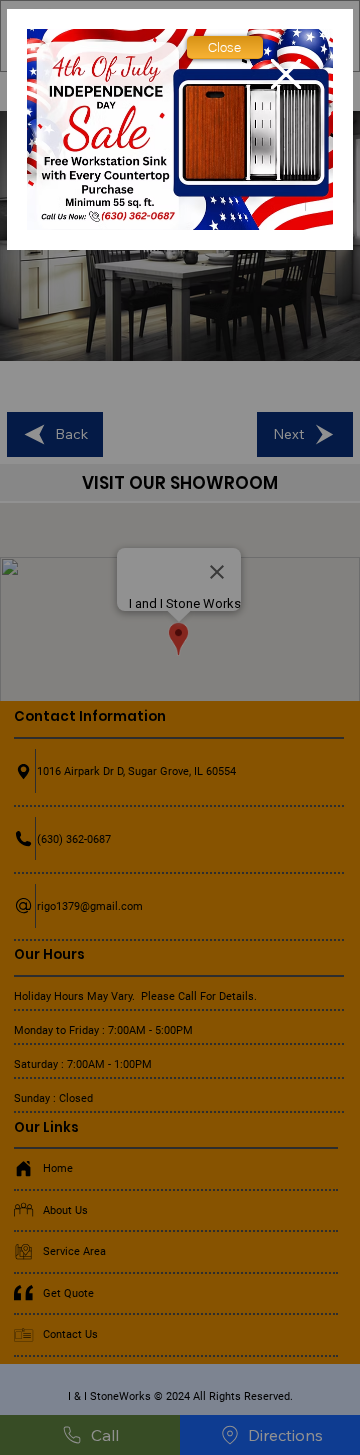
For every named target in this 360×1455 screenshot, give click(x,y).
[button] (225, 47)
